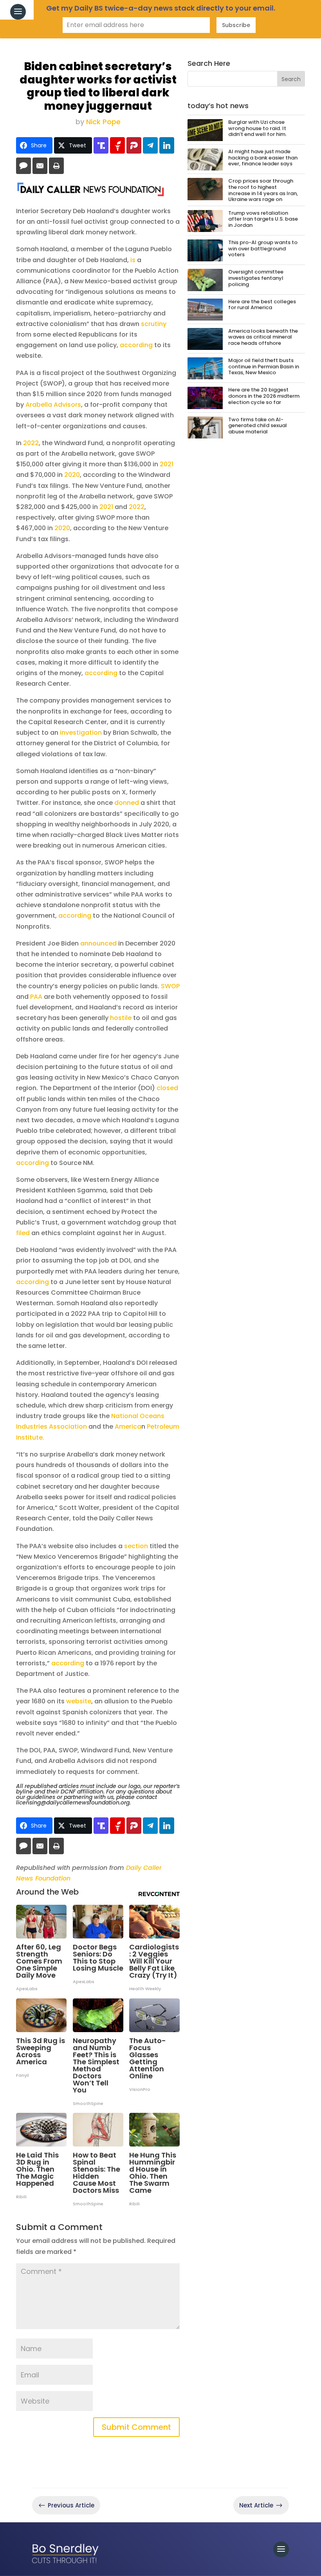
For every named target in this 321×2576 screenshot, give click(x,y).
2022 (31, 443)
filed (23, 1233)
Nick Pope (103, 122)
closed (167, 1088)
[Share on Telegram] (150, 145)
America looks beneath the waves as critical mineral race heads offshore (263, 337)
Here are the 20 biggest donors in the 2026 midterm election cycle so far (264, 396)
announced (98, 943)
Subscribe (236, 25)
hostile (121, 1018)
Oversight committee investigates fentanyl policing (256, 278)
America (128, 1427)
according (136, 345)
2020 (72, 475)
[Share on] (23, 166)
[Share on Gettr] (117, 145)
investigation (81, 733)
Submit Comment (136, 2427)
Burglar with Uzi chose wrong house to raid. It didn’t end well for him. (257, 128)
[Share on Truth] (101, 145)
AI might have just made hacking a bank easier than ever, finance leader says (263, 158)
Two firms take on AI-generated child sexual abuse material (258, 426)
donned (127, 803)
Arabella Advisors (53, 405)
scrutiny (154, 324)
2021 (167, 464)
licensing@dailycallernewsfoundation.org (73, 1802)
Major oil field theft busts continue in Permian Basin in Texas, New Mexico (264, 366)
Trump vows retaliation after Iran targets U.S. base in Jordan (263, 219)
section (136, 1546)
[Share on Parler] (134, 145)
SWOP (170, 986)
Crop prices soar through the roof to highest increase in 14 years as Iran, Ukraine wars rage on (263, 190)
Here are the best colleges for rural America (262, 305)
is (133, 260)
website (79, 1701)
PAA (36, 997)
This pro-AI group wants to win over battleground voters (263, 248)
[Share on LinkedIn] (167, 145)
